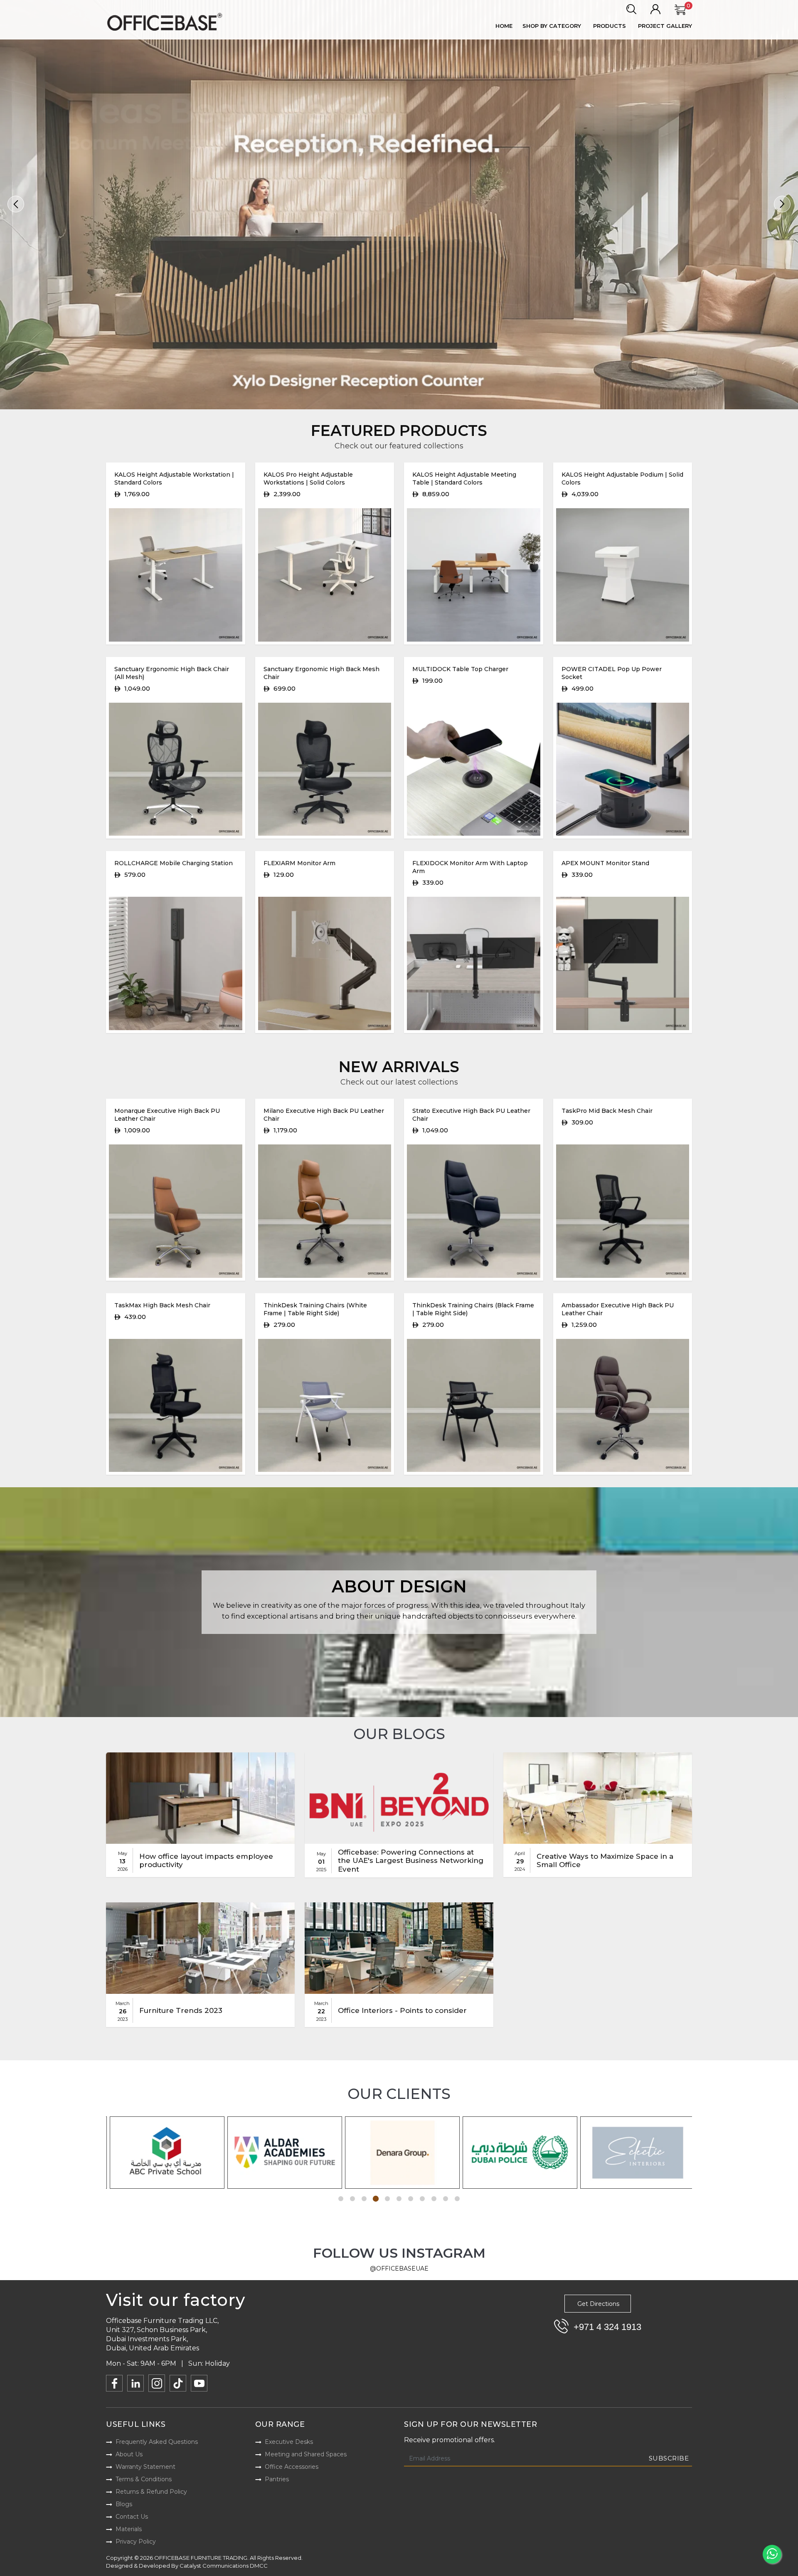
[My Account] (655, 10)
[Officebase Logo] (166, 22)
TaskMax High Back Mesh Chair (162, 1305)
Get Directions (598, 2304)
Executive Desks (289, 2442)
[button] (16, 204)
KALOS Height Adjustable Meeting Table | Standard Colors (464, 479)
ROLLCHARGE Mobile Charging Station (174, 863)
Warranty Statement (145, 2467)
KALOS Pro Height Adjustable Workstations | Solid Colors (308, 479)
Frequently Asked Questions (157, 2442)
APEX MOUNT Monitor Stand (605, 863)
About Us (129, 2454)
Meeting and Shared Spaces (306, 2454)
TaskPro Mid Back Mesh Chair (607, 1111)
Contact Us (132, 2517)
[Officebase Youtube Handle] (199, 2383)
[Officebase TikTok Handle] (178, 2383)
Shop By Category (552, 26)
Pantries (277, 2479)
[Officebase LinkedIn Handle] (135, 2383)
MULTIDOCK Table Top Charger (460, 669)
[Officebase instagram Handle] (157, 2383)
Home (504, 26)
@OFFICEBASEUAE (399, 2268)
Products (610, 26)
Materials (129, 2529)
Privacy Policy (136, 2542)
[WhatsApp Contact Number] (772, 2554)
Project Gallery (665, 26)
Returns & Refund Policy (151, 2492)
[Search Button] (631, 10)
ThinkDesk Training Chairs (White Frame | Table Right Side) (315, 1309)
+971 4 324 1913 (607, 2327)
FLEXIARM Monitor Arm (299, 863)
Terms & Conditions (144, 2479)
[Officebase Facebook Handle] (114, 2383)
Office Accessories (292, 2467)
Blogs (124, 2504)
